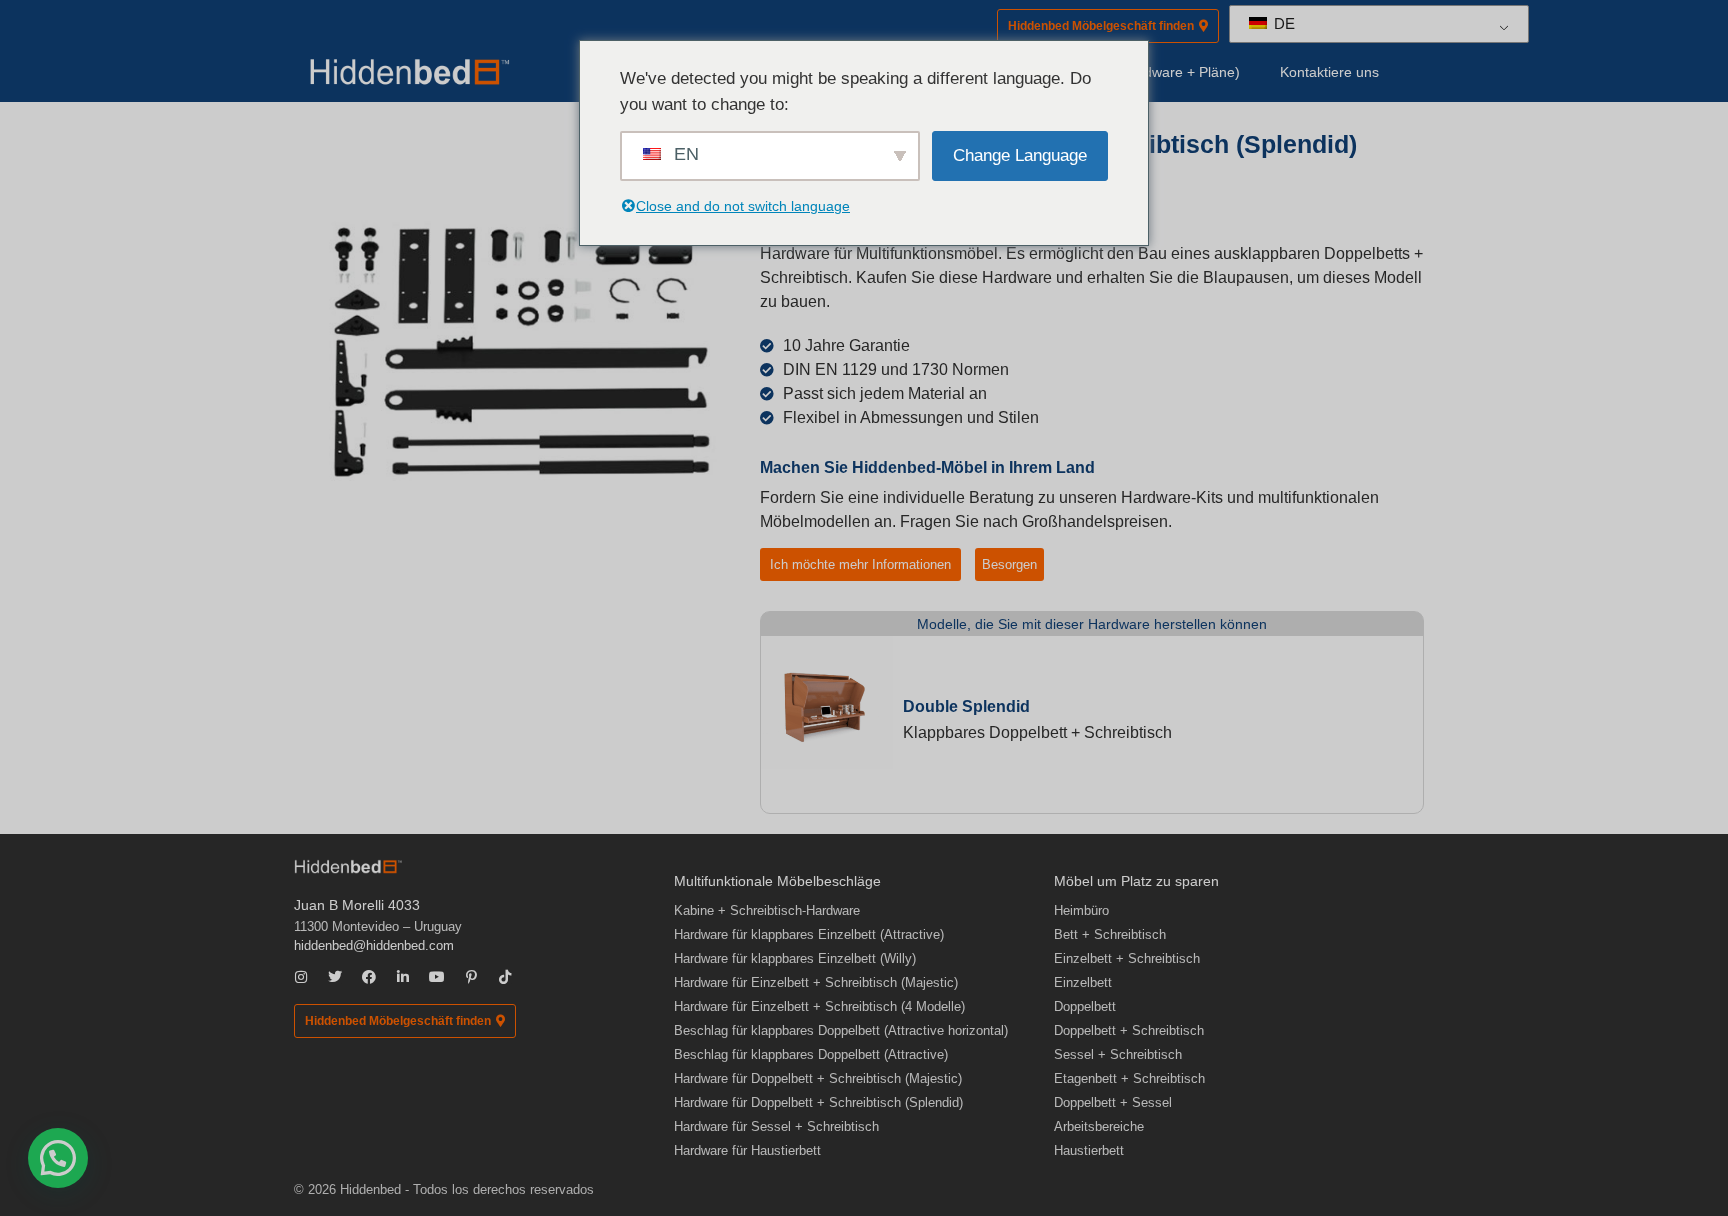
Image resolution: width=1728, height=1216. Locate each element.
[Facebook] (369, 977)
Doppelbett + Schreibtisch (1129, 1030)
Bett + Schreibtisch (1110, 934)
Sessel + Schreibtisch (1118, 1054)
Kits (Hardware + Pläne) (1164, 72)
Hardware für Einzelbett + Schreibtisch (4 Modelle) (819, 1006)
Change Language (1020, 155)
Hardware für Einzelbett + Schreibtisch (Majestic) (816, 982)
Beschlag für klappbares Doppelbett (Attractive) (811, 1054)
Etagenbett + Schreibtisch (1129, 1078)
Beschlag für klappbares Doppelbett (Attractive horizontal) (841, 1030)
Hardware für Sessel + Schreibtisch (776, 1126)
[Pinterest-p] (471, 977)
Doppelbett (1085, 1006)
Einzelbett (1083, 982)
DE (1282, 23)
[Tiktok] (505, 977)
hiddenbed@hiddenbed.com (374, 945)
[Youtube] (437, 977)
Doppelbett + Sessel (1113, 1102)
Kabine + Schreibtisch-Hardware (767, 910)
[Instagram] (301, 977)
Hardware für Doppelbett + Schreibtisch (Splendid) (818, 1102)
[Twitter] (335, 977)
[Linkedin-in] (403, 977)
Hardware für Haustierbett (747, 1150)
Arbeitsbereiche (1099, 1126)
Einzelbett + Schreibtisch (1127, 958)
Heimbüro (1081, 910)
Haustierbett (1089, 1150)
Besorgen (1009, 564)
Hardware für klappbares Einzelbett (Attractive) (809, 934)
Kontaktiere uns (1329, 72)
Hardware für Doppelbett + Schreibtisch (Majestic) (818, 1078)
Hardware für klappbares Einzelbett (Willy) (795, 958)
